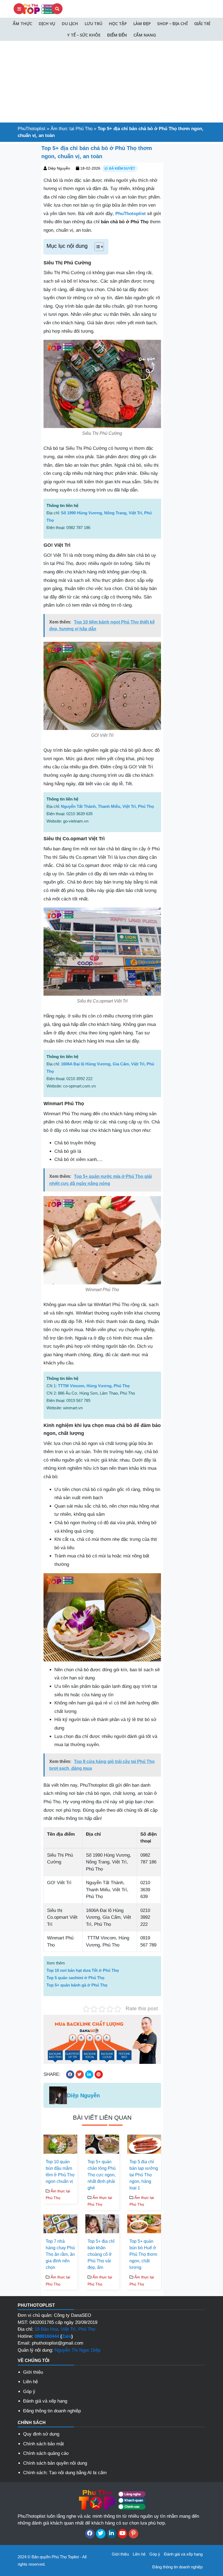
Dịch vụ (47, 23)
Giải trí (202, 23)
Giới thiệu (33, 2372)
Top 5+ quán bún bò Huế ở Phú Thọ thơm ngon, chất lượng (143, 2254)
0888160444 (47, 2336)
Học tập (118, 23)
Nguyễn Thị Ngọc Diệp (78, 2350)
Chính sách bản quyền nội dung (55, 2463)
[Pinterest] (133, 2534)
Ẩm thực (22, 23)
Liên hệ (30, 2382)
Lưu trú (93, 23)
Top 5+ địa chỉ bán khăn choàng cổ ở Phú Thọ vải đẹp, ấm (101, 2254)
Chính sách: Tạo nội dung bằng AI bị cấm (65, 2473)
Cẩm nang (145, 35)
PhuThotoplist (32, 129)
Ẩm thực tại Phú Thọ (72, 129)
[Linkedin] (112, 2534)
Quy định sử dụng (41, 2434)
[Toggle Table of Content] (96, 247)
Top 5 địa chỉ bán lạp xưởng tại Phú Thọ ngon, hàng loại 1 (144, 2175)
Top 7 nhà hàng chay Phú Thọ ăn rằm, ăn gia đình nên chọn (60, 2254)
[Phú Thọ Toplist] (38, 9)
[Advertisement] (112, 82)
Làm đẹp (142, 23)
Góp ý (29, 2392)
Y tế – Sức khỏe (84, 35)
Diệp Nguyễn (59, 168)
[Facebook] (90, 2534)
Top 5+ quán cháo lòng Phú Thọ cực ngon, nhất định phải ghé (102, 2175)
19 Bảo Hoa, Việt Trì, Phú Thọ (65, 2329)
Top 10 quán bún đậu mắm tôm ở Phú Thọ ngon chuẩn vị (60, 2172)
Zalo (67, 2336)
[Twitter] (101, 2534)
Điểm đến (117, 35)
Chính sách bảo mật (44, 2444)
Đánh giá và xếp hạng (45, 2401)
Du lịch (70, 23)
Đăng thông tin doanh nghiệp (52, 2411)
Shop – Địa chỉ (172, 23)
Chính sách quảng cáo (46, 2453)
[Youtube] (123, 2534)
